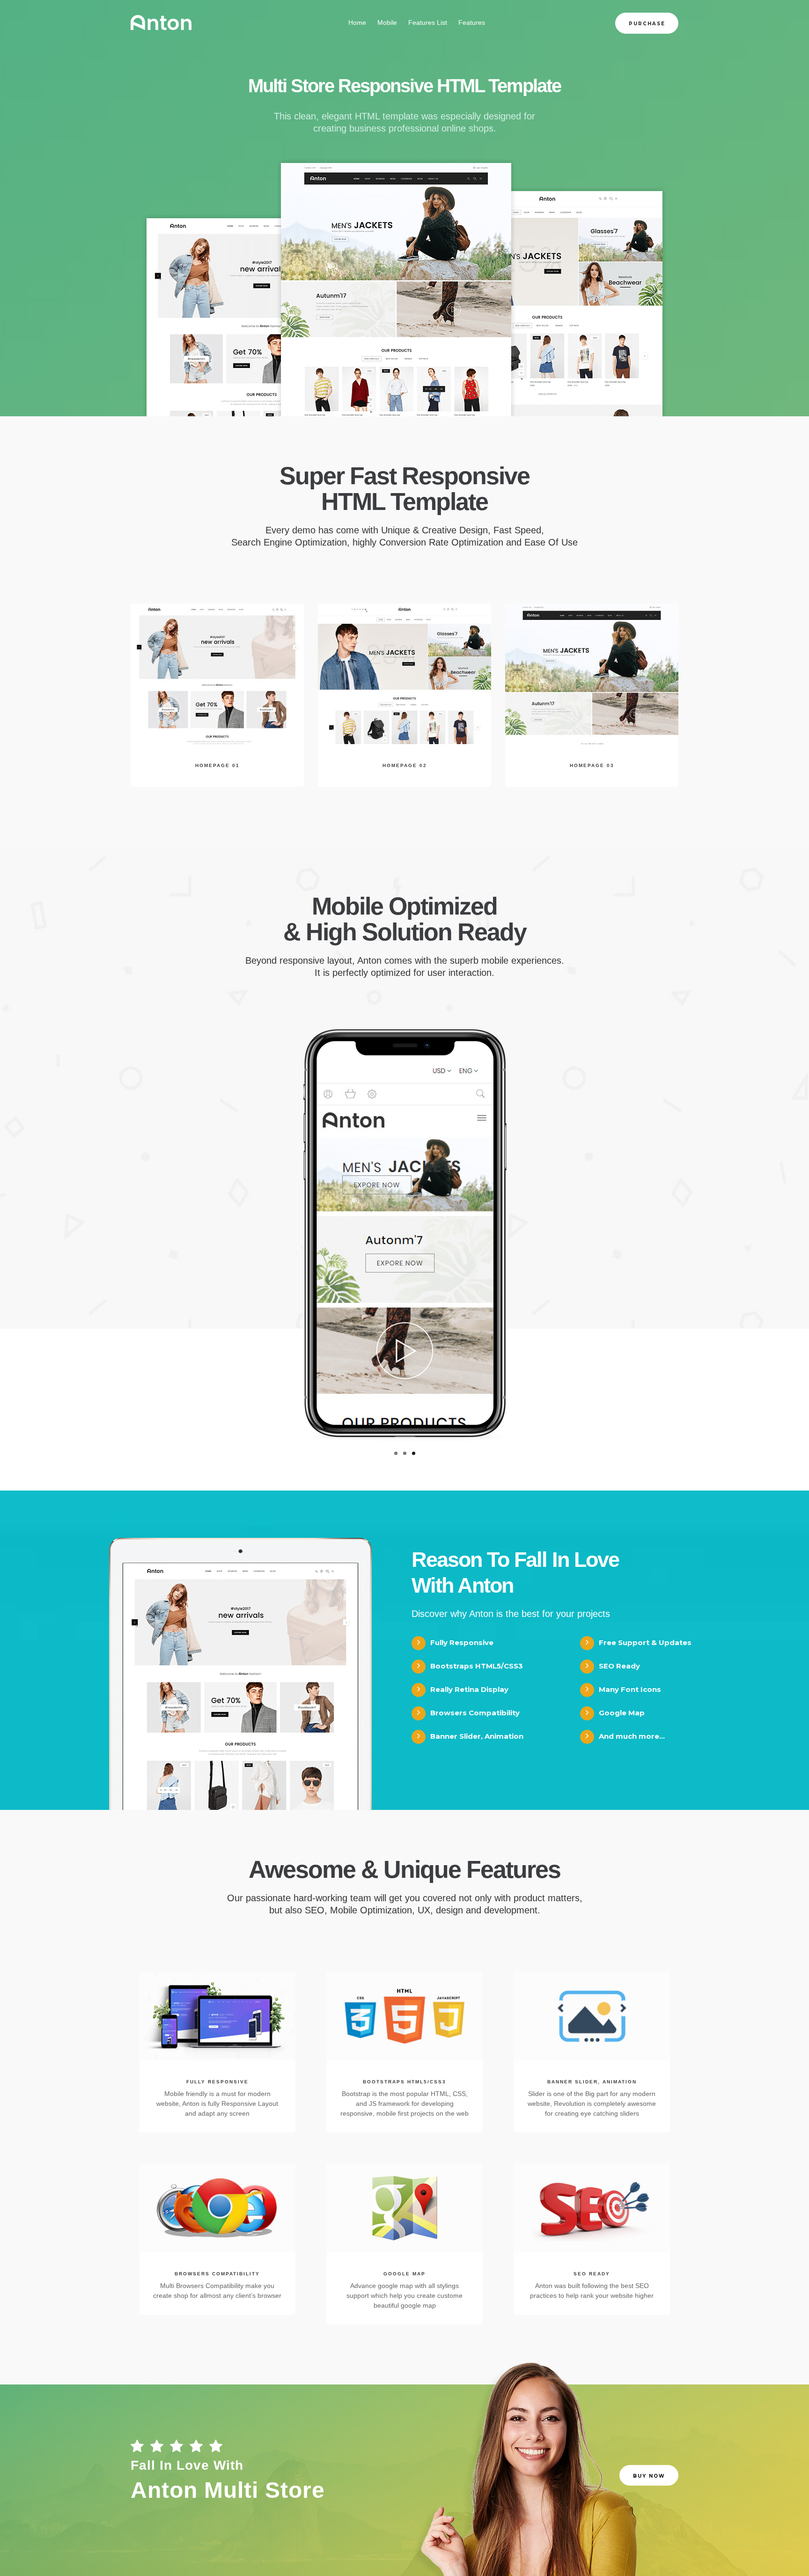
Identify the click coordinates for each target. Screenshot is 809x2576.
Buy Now (649, 2476)
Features (472, 22)
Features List (428, 22)
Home (357, 22)
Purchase (647, 24)
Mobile (387, 22)
